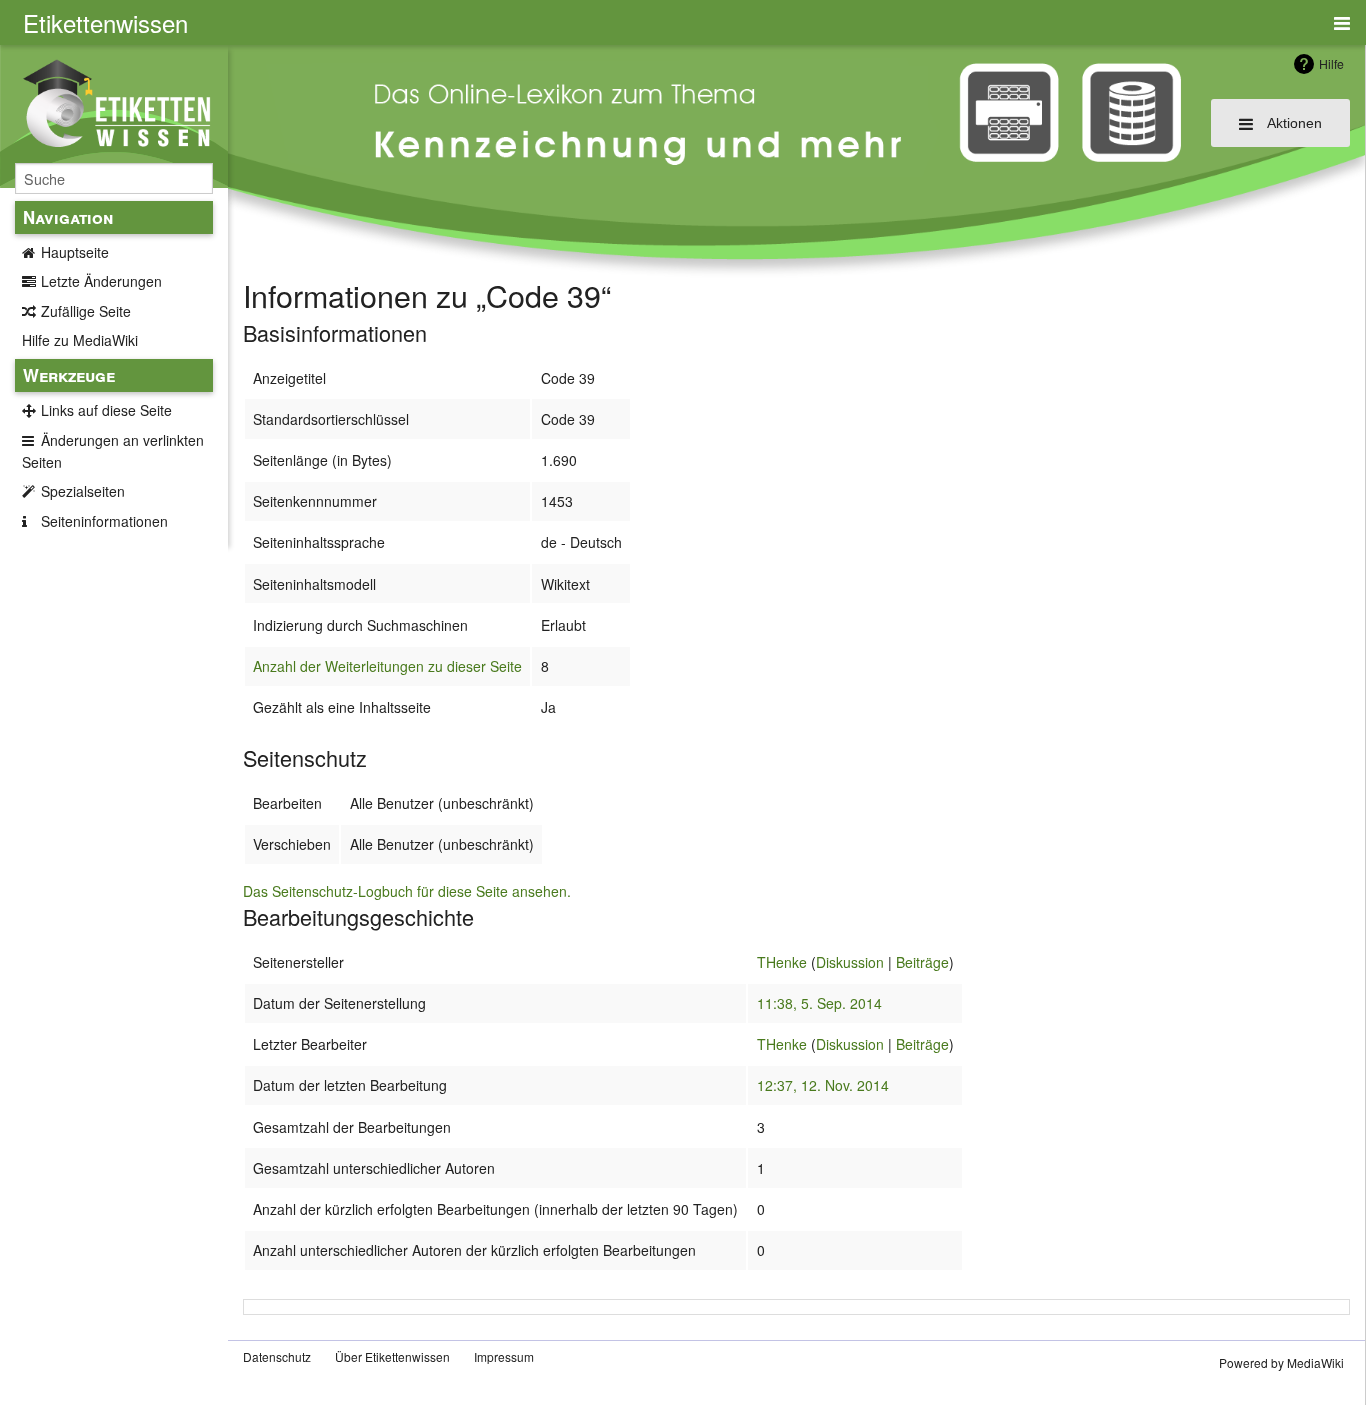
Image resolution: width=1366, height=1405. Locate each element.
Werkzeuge (69, 375)
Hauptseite (75, 252)
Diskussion (850, 962)
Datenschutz (277, 1356)
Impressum (504, 1356)
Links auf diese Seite (106, 410)
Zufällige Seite (86, 311)
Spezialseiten (83, 491)
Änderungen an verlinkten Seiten (113, 451)
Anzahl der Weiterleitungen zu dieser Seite (387, 666)
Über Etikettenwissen (392, 1356)
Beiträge (922, 962)
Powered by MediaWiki (1281, 1362)
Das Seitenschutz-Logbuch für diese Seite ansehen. (407, 891)
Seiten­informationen (104, 521)
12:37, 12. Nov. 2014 (823, 1085)
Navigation (68, 217)
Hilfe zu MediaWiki (80, 340)
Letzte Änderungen (101, 281)
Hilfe (1331, 63)
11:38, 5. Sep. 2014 (819, 1003)
